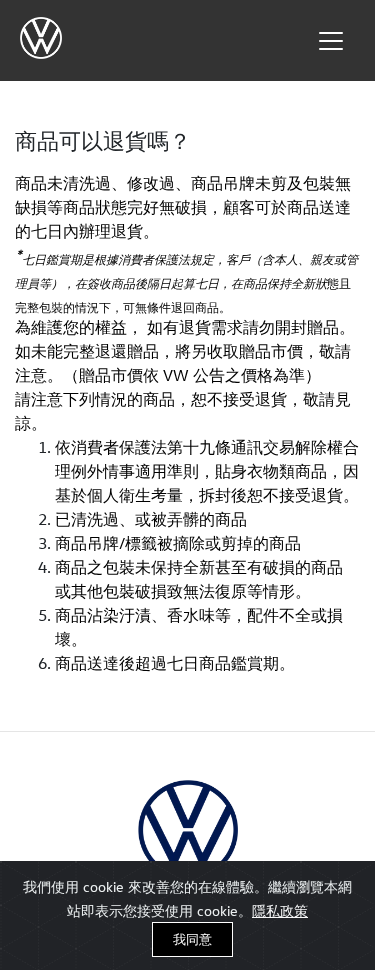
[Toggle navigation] (331, 41)
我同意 (192, 939)
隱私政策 (280, 910)
